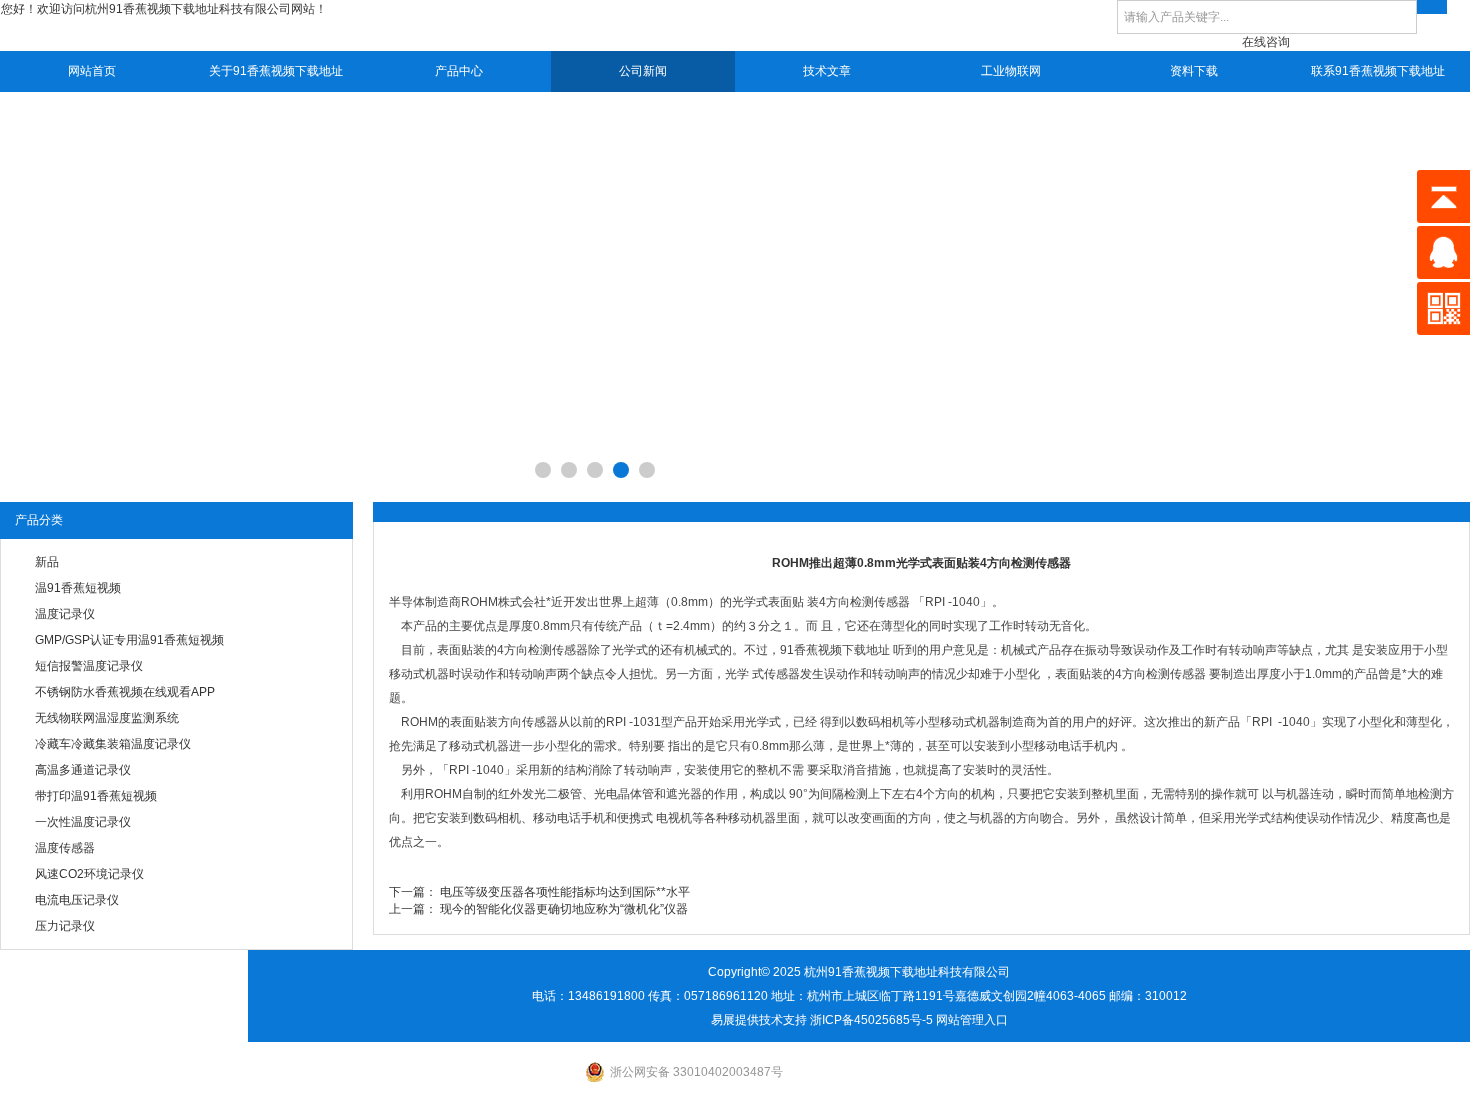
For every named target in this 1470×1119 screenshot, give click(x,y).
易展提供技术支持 (759, 1020)
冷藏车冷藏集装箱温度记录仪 (113, 744)
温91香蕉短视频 (78, 588)
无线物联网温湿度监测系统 (107, 718)
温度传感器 (65, 848)
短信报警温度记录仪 (89, 666)
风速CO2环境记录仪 (89, 874)
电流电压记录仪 (77, 900)
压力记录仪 (65, 926)
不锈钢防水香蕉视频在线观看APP (125, 692)
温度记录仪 (65, 614)
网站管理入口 (972, 1020)
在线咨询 (1266, 42)
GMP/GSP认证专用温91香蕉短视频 (129, 640)
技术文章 (827, 71)
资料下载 (1194, 71)
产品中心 (459, 71)
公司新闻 (643, 71)
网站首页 (92, 71)
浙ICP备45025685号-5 (871, 1020)
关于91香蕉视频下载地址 (276, 71)
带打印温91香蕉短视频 (96, 796)
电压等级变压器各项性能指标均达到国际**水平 (565, 892)
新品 (47, 562)
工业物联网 (1011, 71)
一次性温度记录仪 (83, 822)
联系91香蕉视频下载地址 (1378, 71)
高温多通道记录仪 (83, 770)
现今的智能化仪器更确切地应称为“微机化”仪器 (564, 909)
